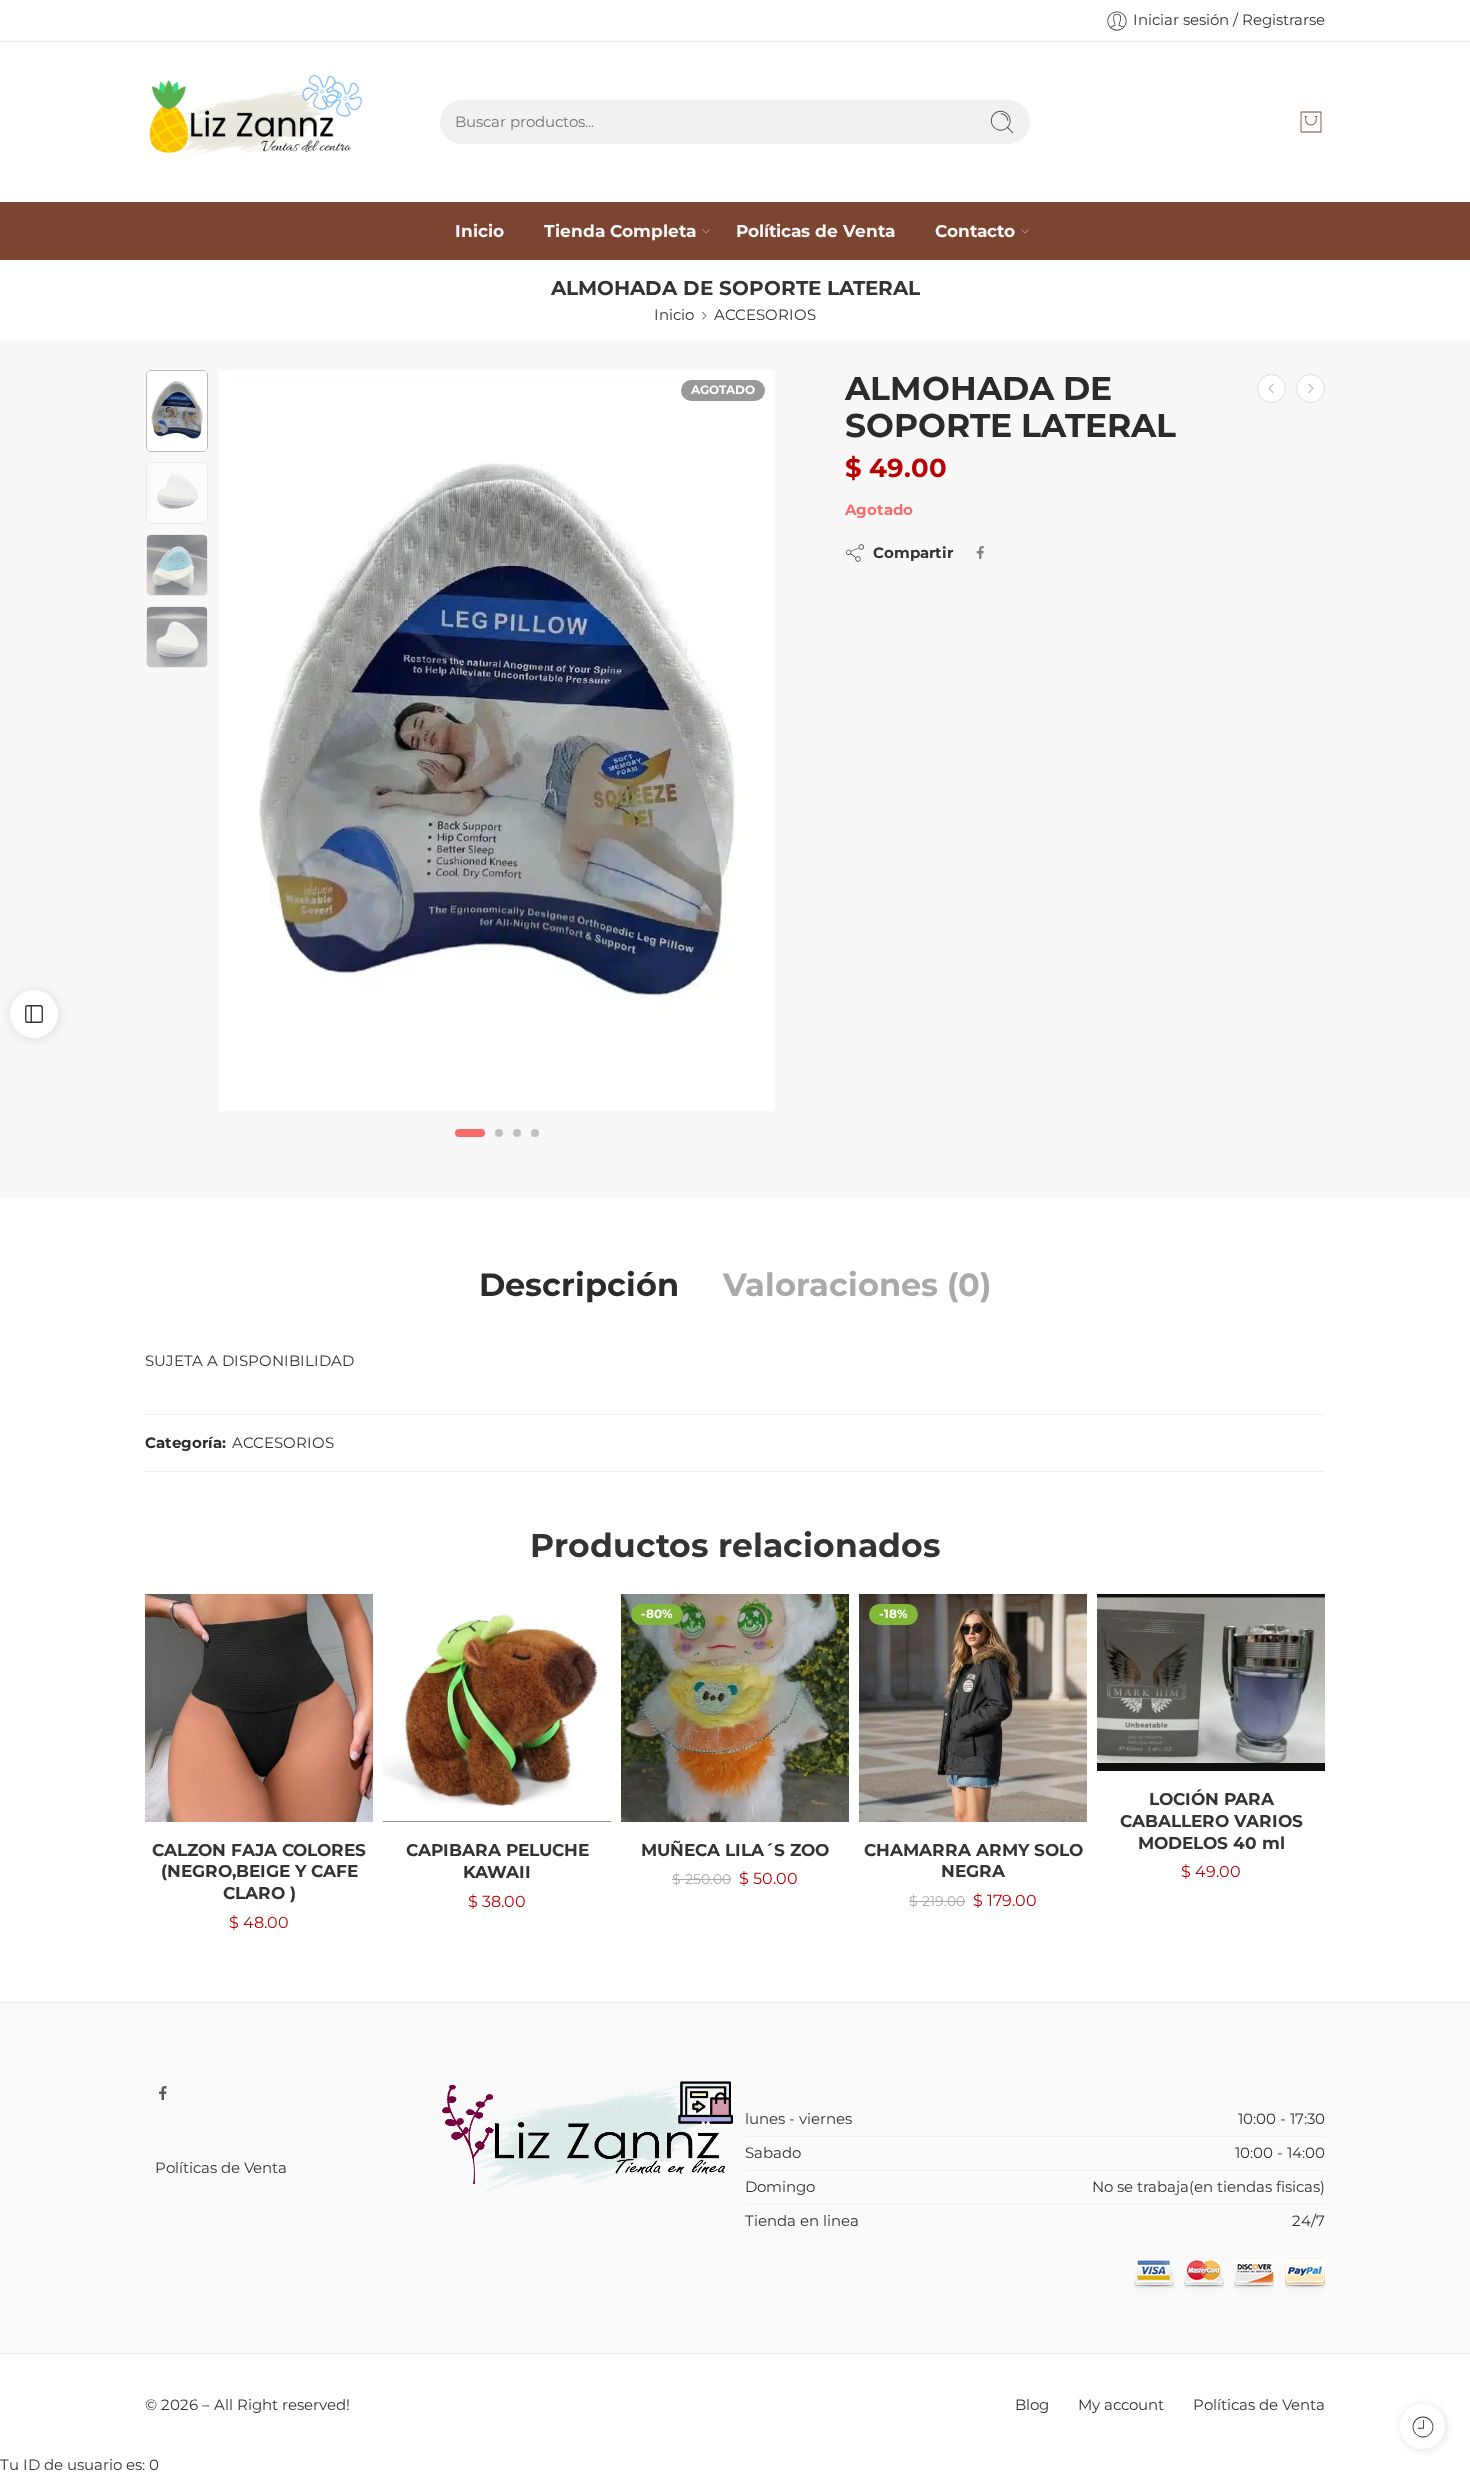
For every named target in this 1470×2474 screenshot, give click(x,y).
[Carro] (1311, 122)
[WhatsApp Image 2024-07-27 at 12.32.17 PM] (497, 740)
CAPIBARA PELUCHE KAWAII (497, 1861)
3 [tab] (517, 1149)
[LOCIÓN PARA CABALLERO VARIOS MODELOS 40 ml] (1211, 1683)
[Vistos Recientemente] (1422, 2426)
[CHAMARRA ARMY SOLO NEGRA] (973, 1708)
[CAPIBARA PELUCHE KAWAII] (497, 1708)
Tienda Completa (620, 230)
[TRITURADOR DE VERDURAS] (1271, 388)
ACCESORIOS (765, 315)
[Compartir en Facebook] (980, 552)
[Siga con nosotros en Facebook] (163, 2093)
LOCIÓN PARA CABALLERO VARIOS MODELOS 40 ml (1211, 1820)
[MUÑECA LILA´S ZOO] (735, 1708)
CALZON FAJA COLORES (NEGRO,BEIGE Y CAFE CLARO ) (259, 1871)
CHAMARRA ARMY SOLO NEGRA (973, 1861)
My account (1121, 2405)
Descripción (579, 1285)
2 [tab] (499, 1149)
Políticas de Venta (815, 230)
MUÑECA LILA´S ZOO (735, 1850)
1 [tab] (470, 1149)
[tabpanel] (497, 745)
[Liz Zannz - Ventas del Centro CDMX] (258, 122)
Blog (1032, 2405)
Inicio (479, 230)
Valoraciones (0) (857, 1285)
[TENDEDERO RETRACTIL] (1310, 388)
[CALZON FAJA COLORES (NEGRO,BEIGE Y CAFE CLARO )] (259, 1708)
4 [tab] (535, 1149)
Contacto (975, 230)
